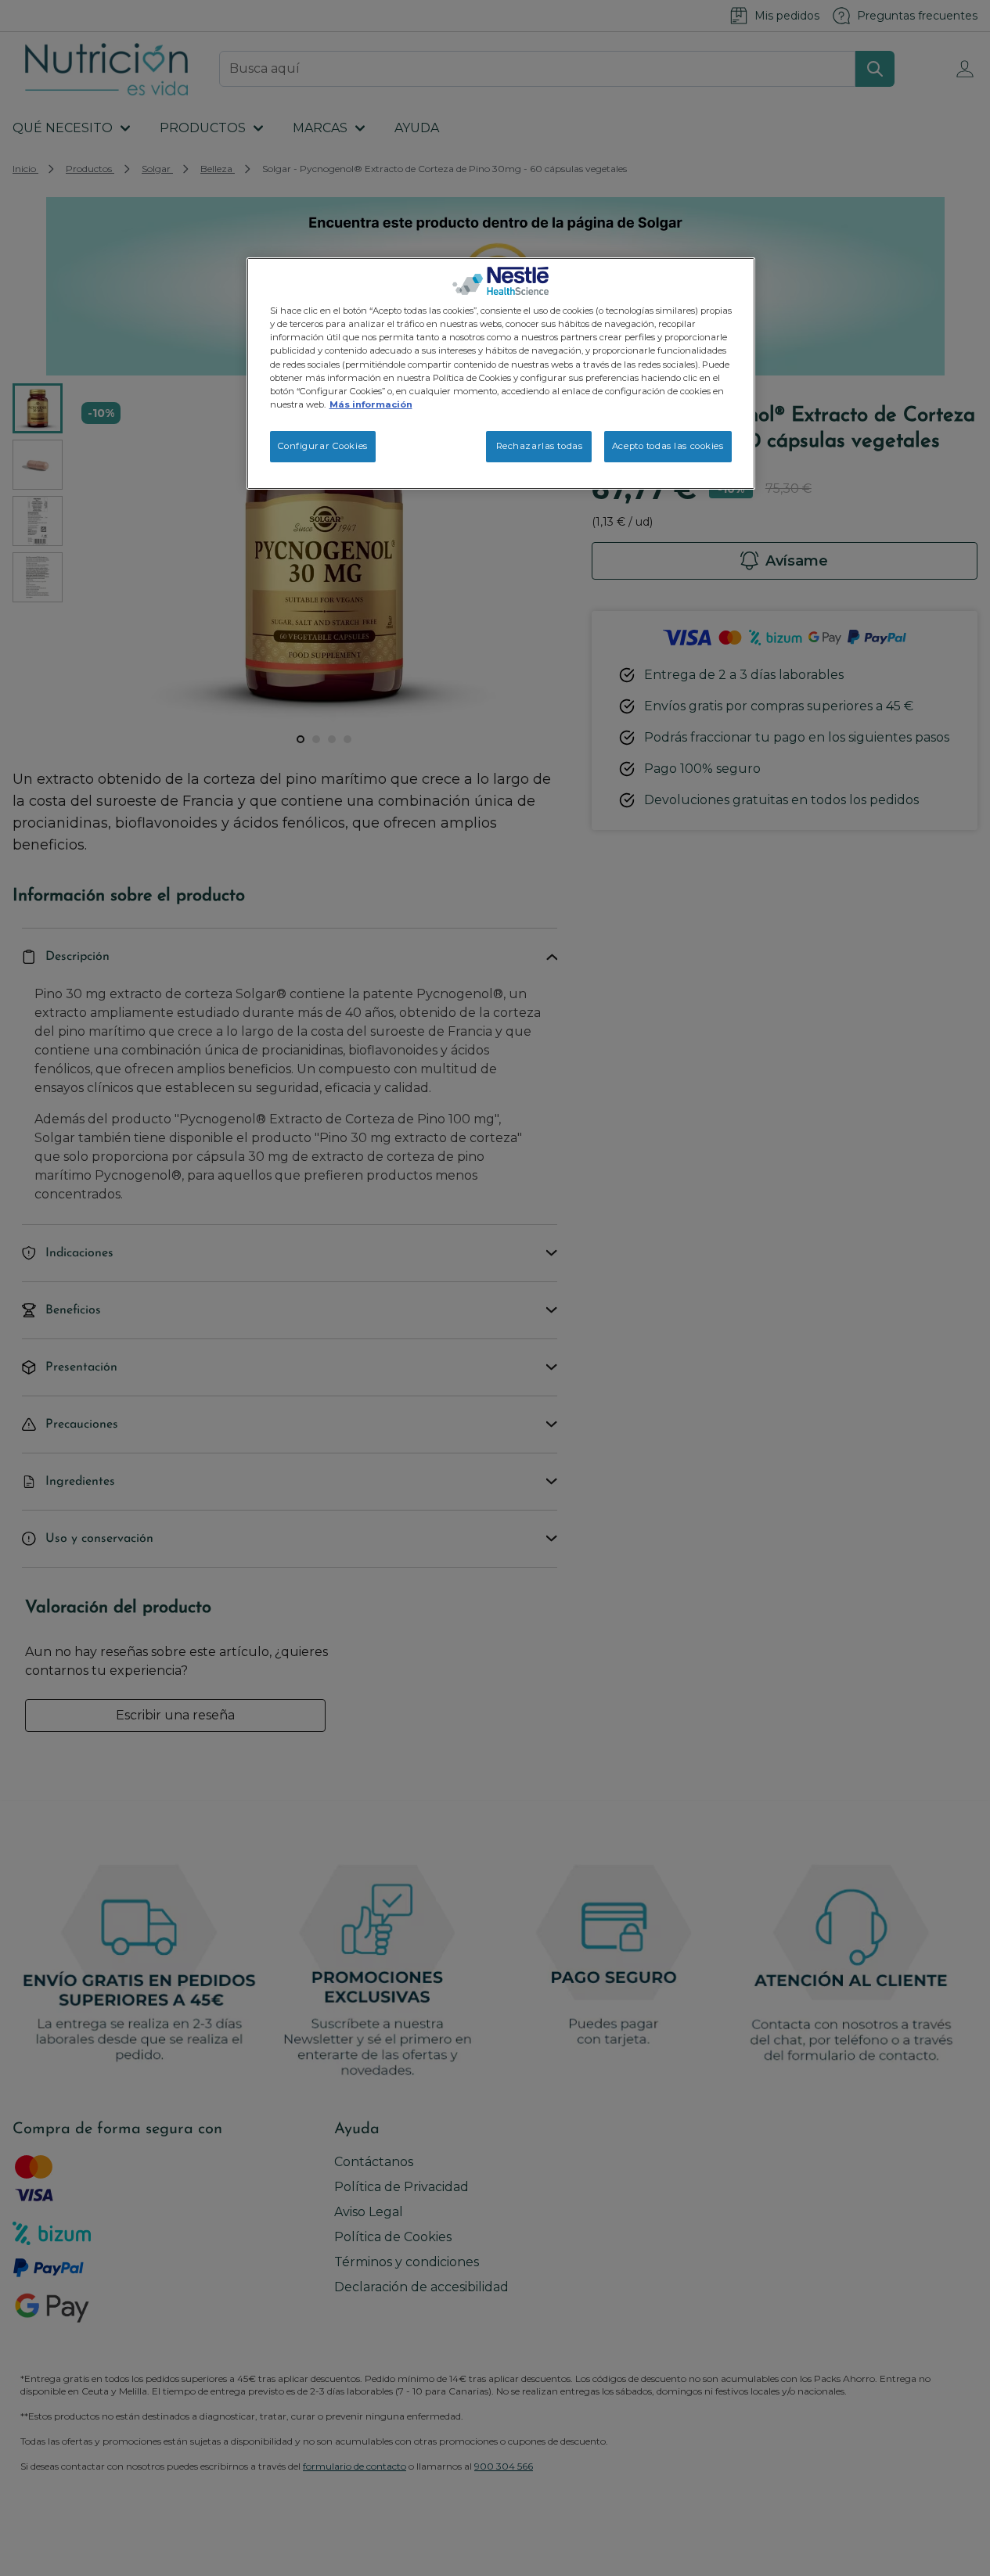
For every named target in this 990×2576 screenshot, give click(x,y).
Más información (371, 404)
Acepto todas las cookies (668, 446)
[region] (501, 373)
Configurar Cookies (323, 446)
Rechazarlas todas (540, 446)
